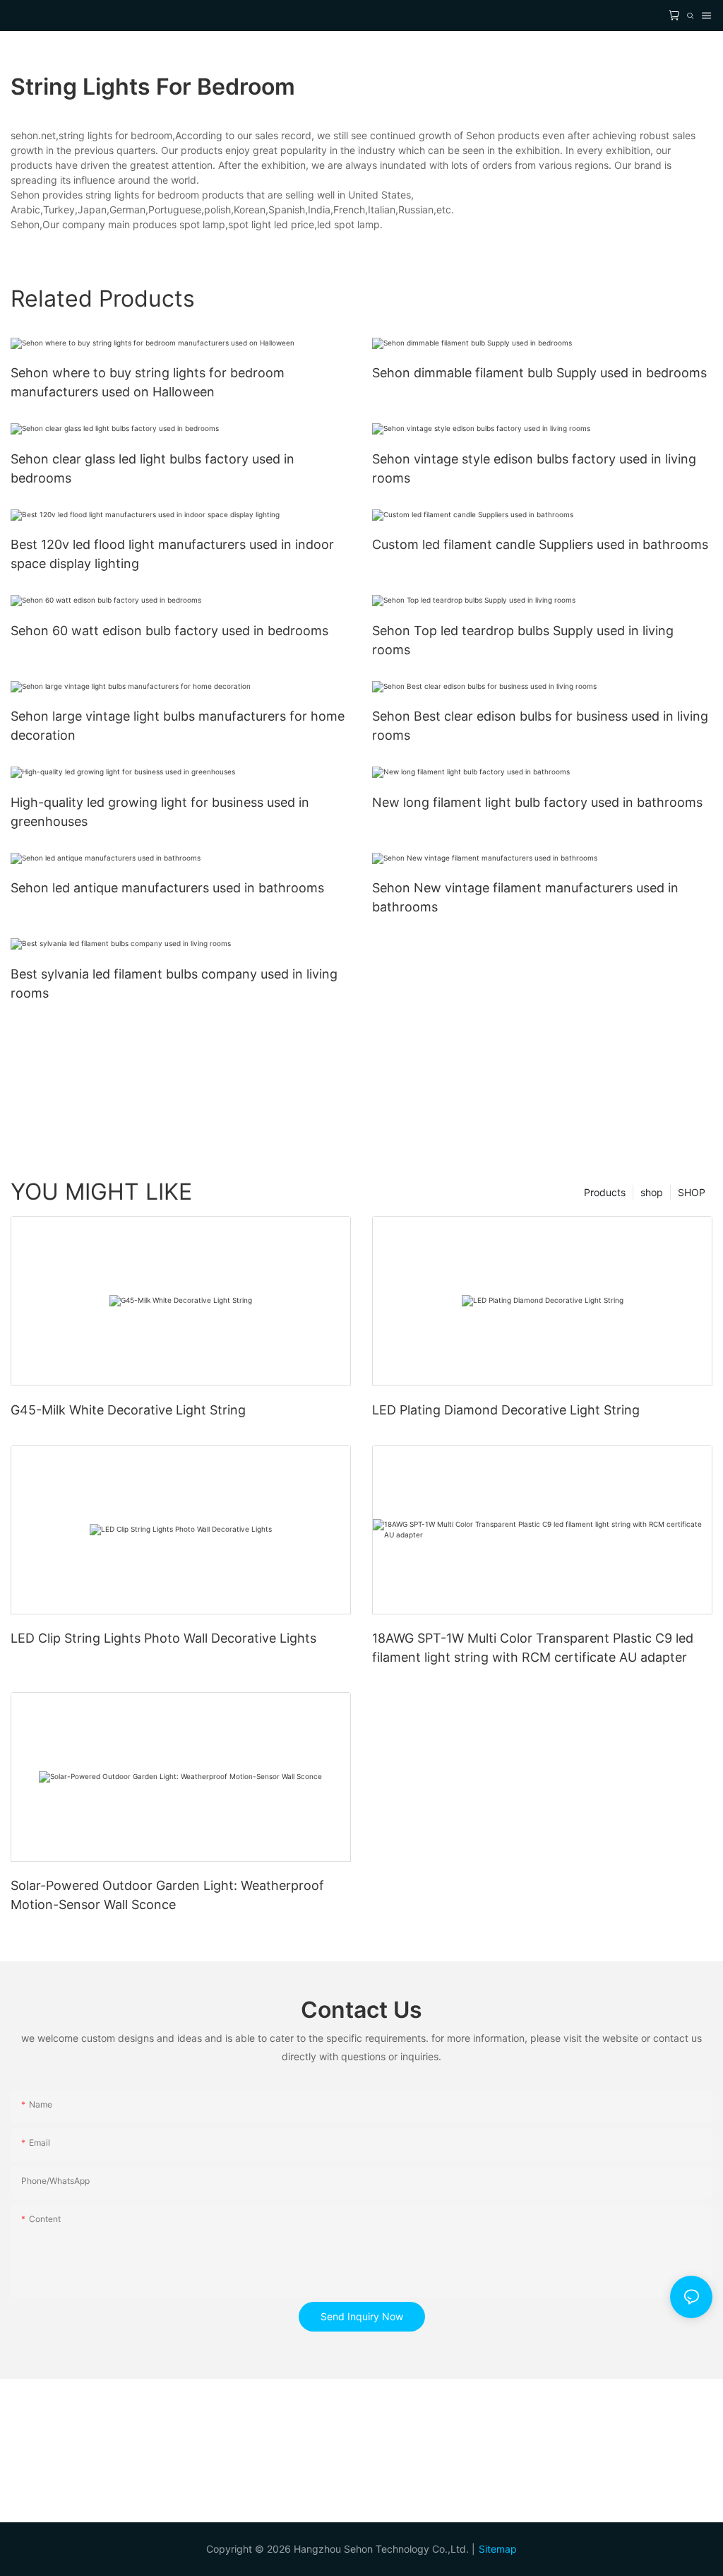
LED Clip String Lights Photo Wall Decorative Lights (163, 1638)
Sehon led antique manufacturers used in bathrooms (167, 888)
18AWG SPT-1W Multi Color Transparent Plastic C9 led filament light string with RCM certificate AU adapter (533, 1648)
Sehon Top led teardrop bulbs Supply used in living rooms (523, 640)
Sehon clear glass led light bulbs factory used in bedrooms (153, 468)
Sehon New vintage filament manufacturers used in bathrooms (525, 897)
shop (652, 1192)
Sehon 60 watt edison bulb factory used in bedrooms (169, 631)
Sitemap (498, 2549)
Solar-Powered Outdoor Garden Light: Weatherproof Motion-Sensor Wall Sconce (167, 1895)
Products (605, 1192)
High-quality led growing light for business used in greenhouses (160, 812)
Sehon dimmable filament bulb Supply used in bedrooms (539, 373)
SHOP (692, 1192)
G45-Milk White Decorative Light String (128, 1410)
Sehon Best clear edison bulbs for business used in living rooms (540, 726)
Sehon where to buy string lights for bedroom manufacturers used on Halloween (148, 382)
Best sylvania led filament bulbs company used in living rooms (174, 983)
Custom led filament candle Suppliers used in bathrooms (540, 544)
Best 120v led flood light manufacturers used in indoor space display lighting (172, 554)
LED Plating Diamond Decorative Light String (506, 1410)
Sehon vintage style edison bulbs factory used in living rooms (534, 468)
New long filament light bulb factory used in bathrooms (537, 802)
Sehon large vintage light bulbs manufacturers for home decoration (178, 726)
